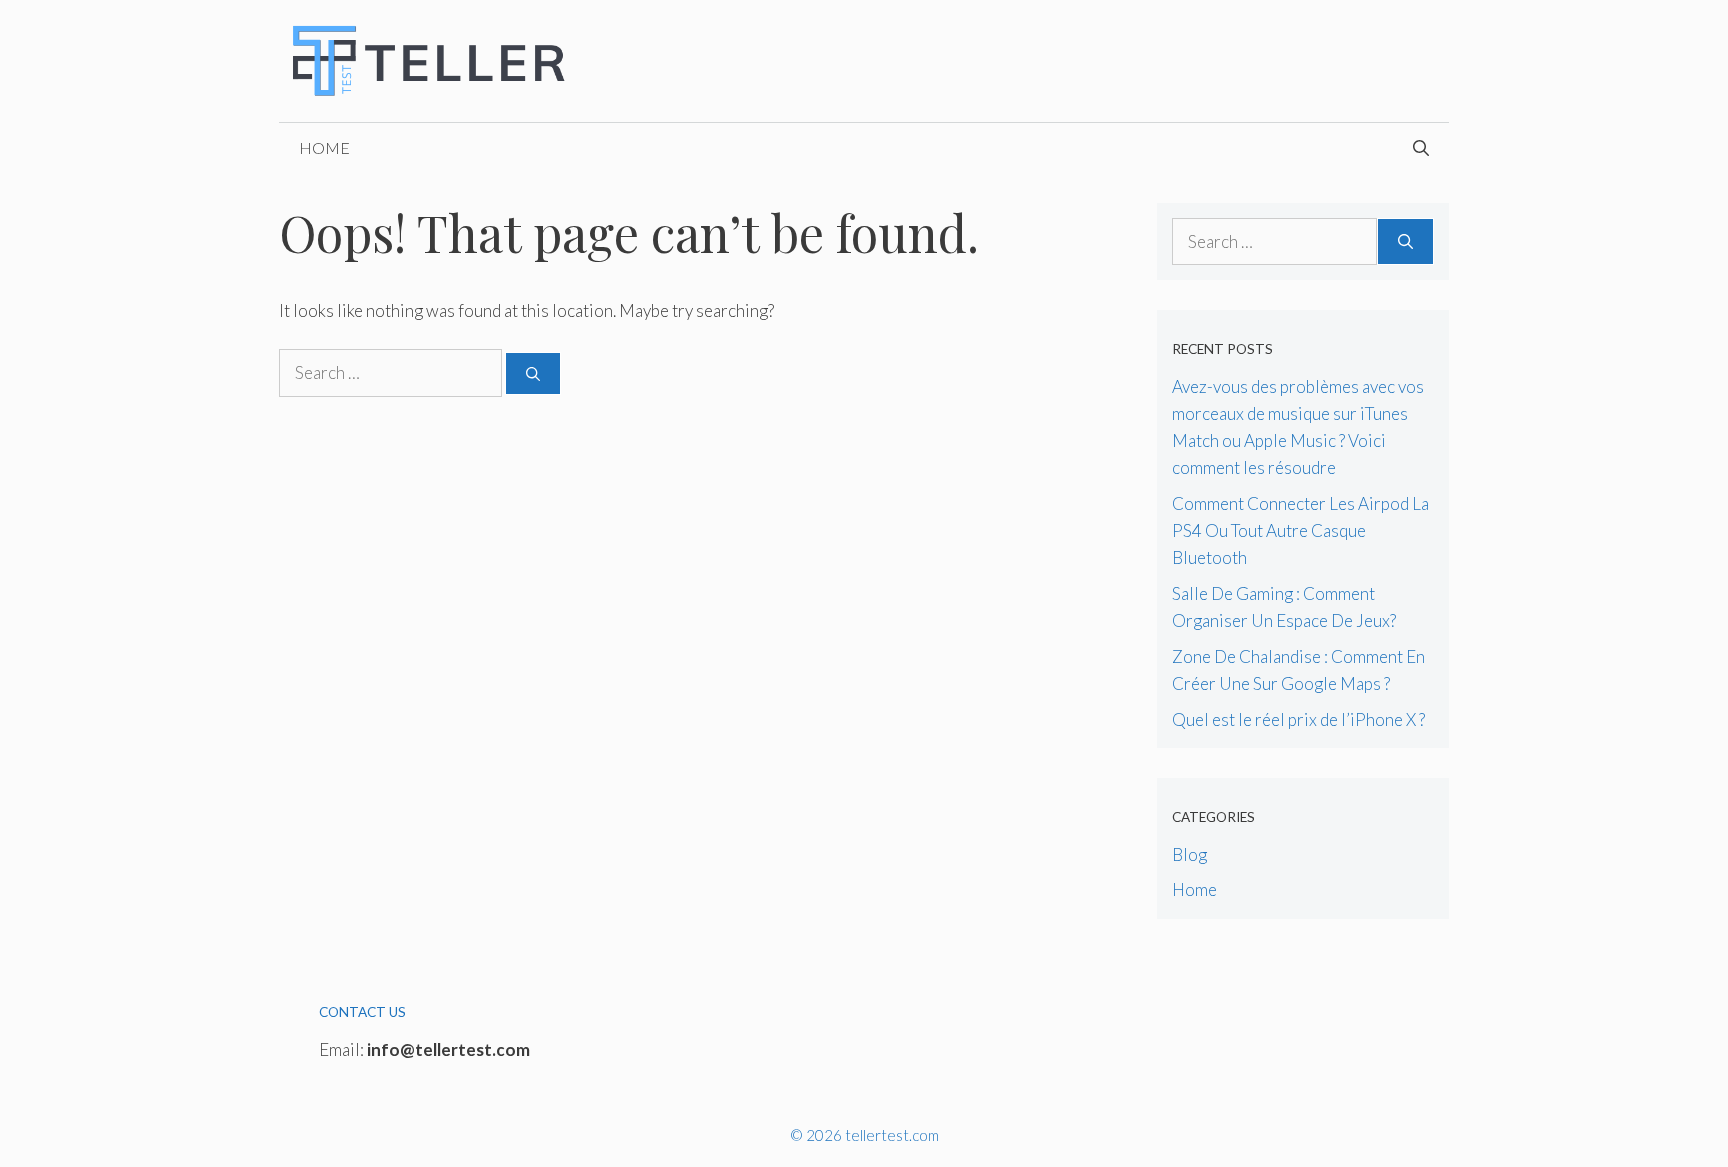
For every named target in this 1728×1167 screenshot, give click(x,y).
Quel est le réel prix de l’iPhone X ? (1298, 719)
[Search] (533, 373)
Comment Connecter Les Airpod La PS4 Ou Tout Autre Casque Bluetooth (1300, 530)
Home (324, 147)
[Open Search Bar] (1421, 148)
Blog (1189, 854)
